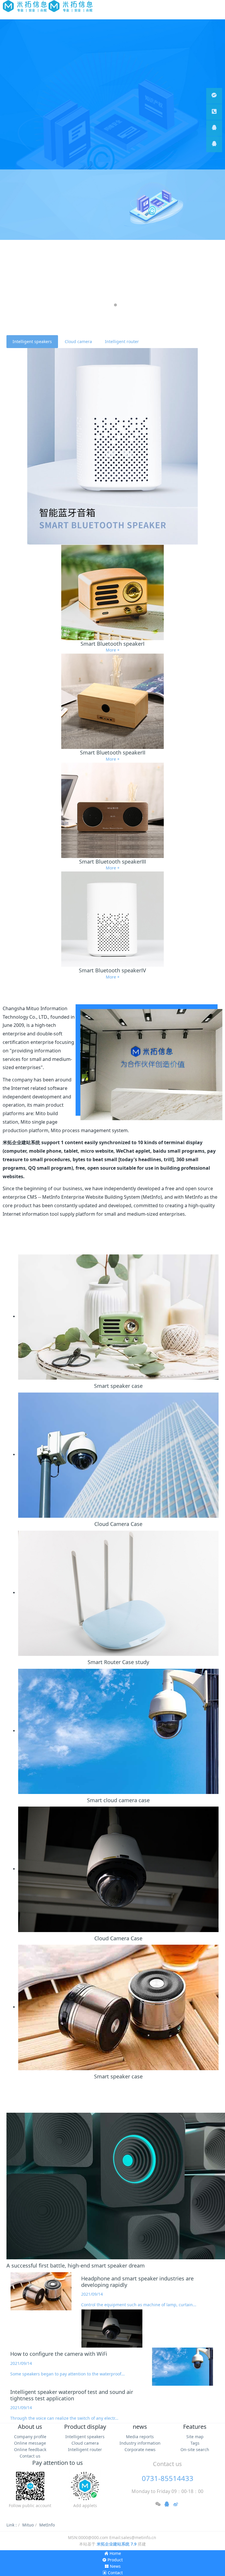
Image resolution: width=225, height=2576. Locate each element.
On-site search (195, 2449)
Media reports (140, 2437)
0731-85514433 (168, 2478)
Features (195, 2427)
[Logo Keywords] (48, 6)
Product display (85, 2427)
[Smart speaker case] (118, 1316)
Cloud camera (78, 341)
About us (30, 2427)
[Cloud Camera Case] (118, 1455)
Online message (30, 2443)
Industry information (140, 2443)
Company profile (30, 2437)
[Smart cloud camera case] (118, 1731)
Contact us (30, 2456)
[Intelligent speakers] (112, 446)
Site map (195, 2437)
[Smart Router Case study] (118, 1593)
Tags (195, 2443)
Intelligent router (122, 341)
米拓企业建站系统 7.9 (117, 2544)
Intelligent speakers (32, 341)
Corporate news (140, 2449)
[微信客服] (214, 96)
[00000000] (214, 112)
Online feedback (30, 2449)
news (140, 2427)
